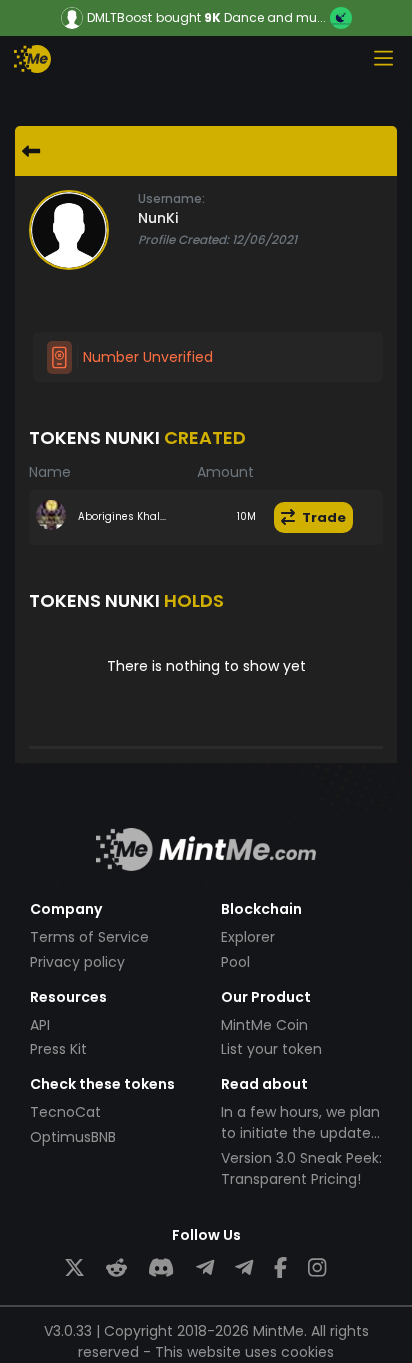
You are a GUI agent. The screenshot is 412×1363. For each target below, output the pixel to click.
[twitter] (74, 1268)
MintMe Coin (264, 1025)
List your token (271, 1049)
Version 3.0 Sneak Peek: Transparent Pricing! (301, 1168)
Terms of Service (89, 937)
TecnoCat (65, 1112)
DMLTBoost (119, 18)
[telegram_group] (205, 1268)
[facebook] (280, 1268)
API (40, 1025)
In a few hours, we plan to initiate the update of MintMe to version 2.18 (300, 1143)
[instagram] (317, 1268)
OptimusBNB (73, 1137)
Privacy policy (77, 962)
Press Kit (58, 1049)
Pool (235, 962)
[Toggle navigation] (383, 58)
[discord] (161, 1268)
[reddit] (116, 1268)
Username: (171, 198)
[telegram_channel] (244, 1268)
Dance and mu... (275, 17)
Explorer (248, 937)
